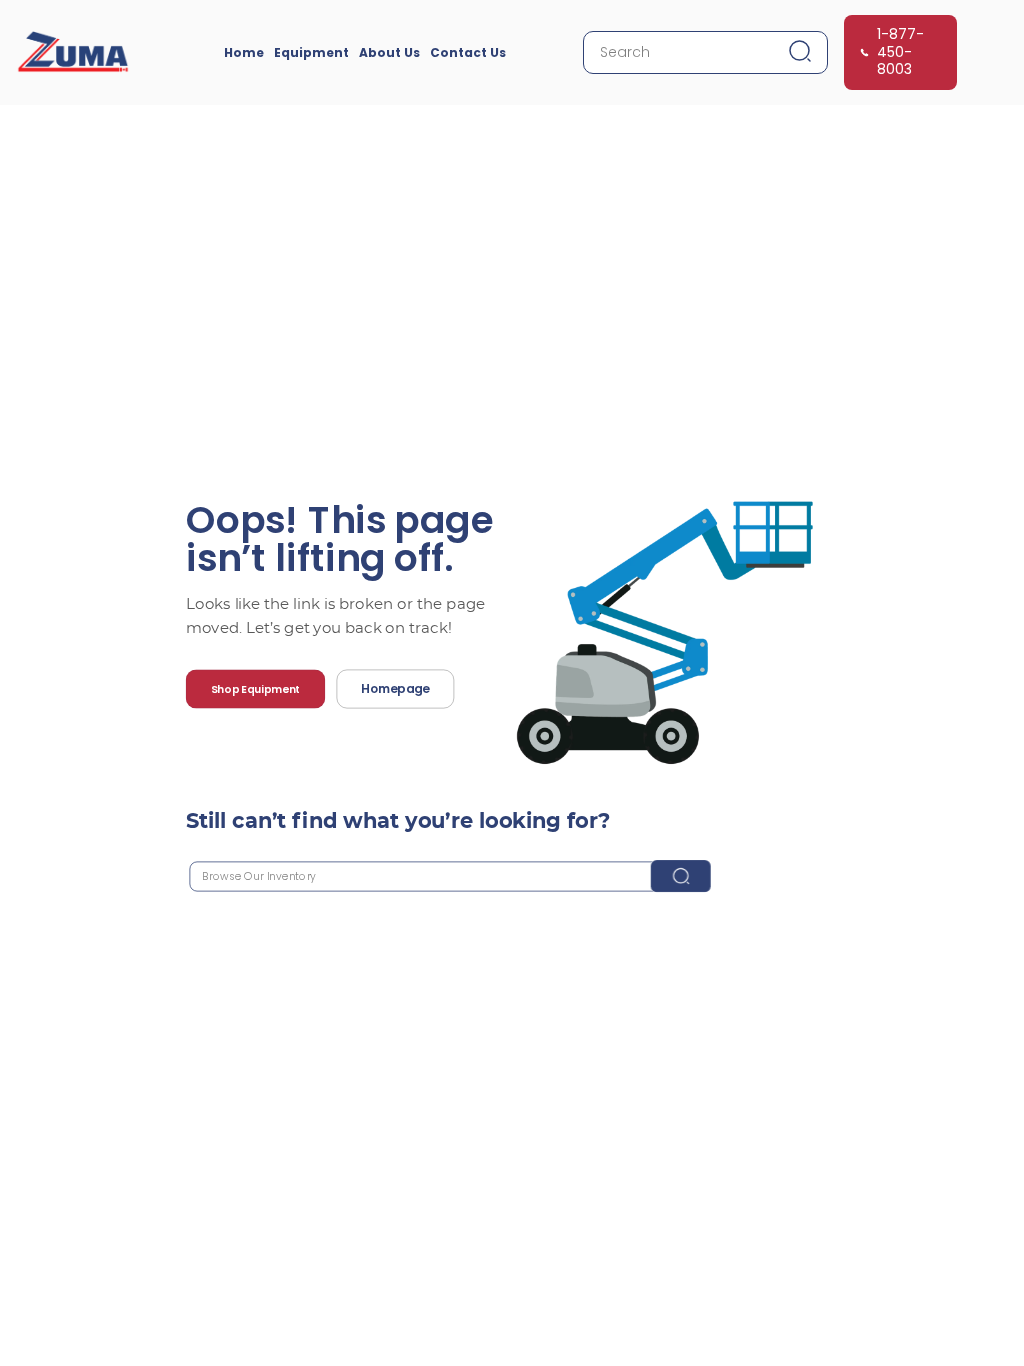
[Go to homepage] (73, 52)
